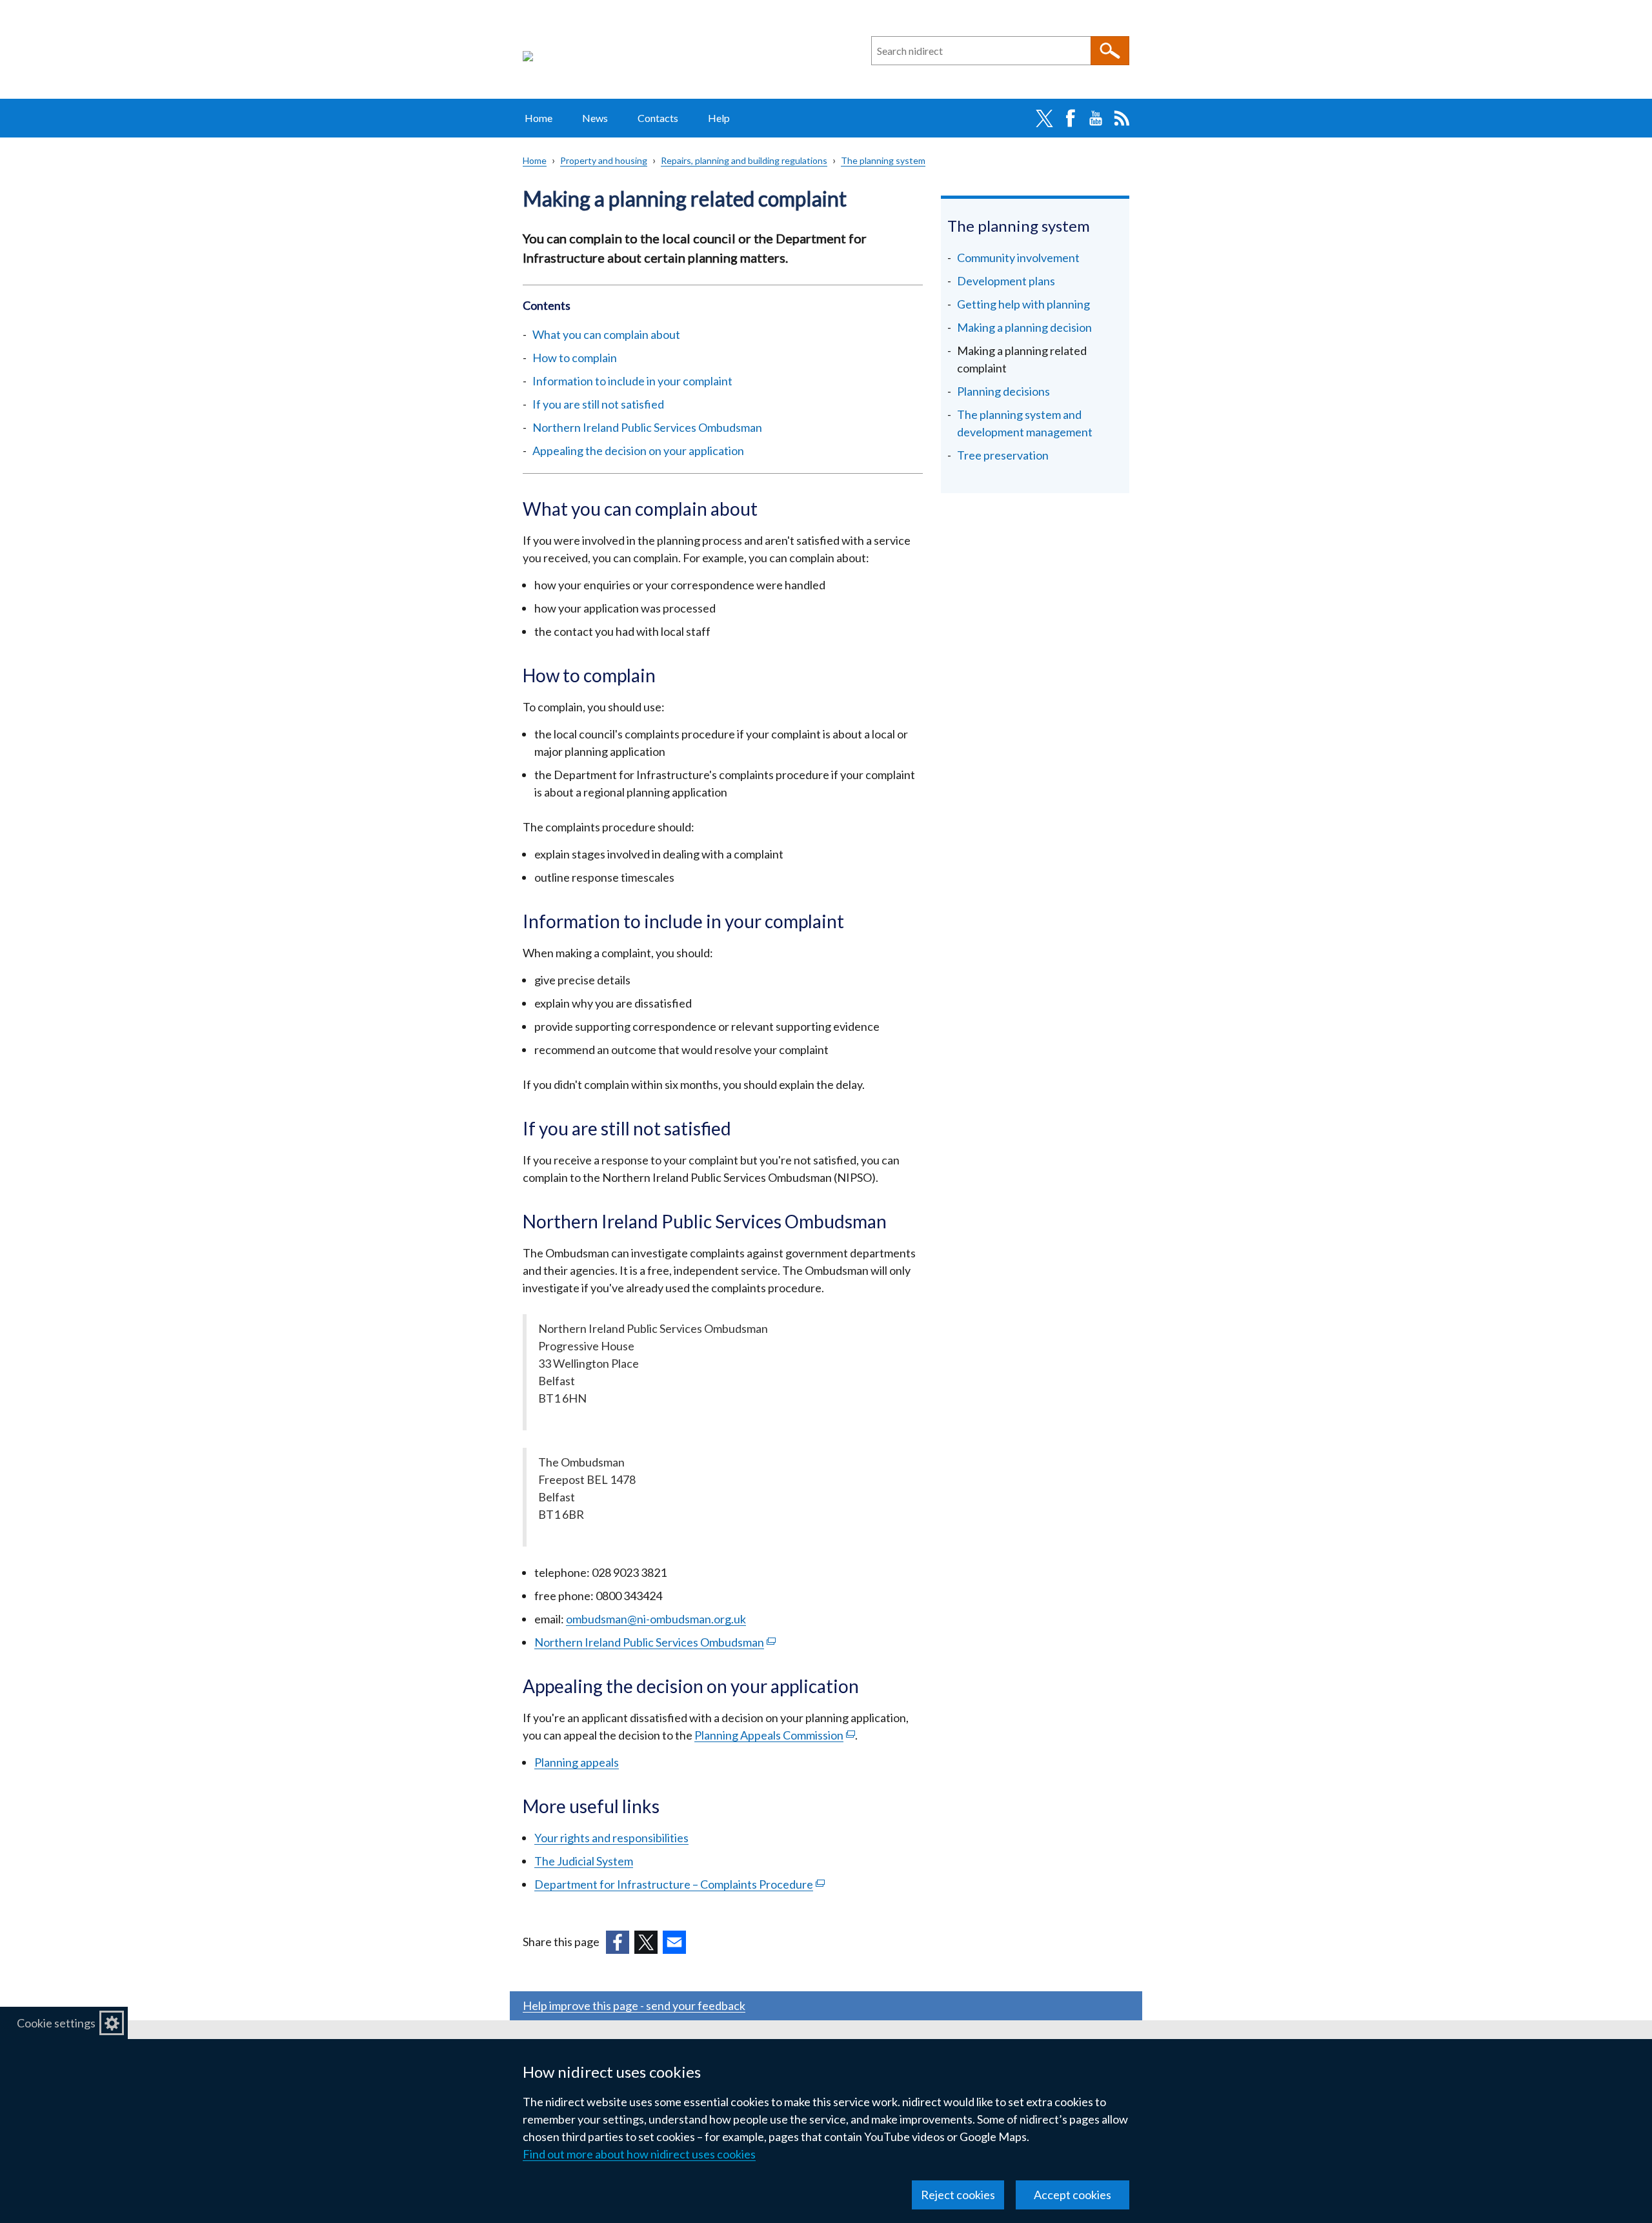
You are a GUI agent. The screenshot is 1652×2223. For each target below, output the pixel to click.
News (595, 118)
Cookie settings (56, 2023)
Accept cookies (1073, 2195)
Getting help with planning (1023, 304)
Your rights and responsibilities (611, 1838)
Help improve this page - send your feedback (634, 2005)
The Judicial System (584, 1861)
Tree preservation (1003, 455)
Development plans (1006, 281)
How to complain (575, 358)
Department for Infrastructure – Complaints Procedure (680, 1884)
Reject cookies (958, 2195)
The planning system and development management (1025, 423)
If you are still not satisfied (598, 404)
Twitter (1044, 118)
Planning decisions (1003, 391)
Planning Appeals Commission (775, 1735)
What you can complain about (606, 334)
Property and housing (604, 160)
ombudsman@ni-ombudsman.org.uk (656, 1619)
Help (719, 118)
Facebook (1070, 118)
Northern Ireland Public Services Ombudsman (647, 427)
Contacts (658, 118)
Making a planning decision (1024, 327)
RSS (1122, 118)
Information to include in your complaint (633, 381)
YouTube (1096, 118)
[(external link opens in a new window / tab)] (618, 1942)
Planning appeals (577, 1762)
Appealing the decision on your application (638, 451)
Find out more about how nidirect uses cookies (639, 2154)
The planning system (883, 160)
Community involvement (1018, 258)
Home (539, 118)
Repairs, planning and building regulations (744, 160)
